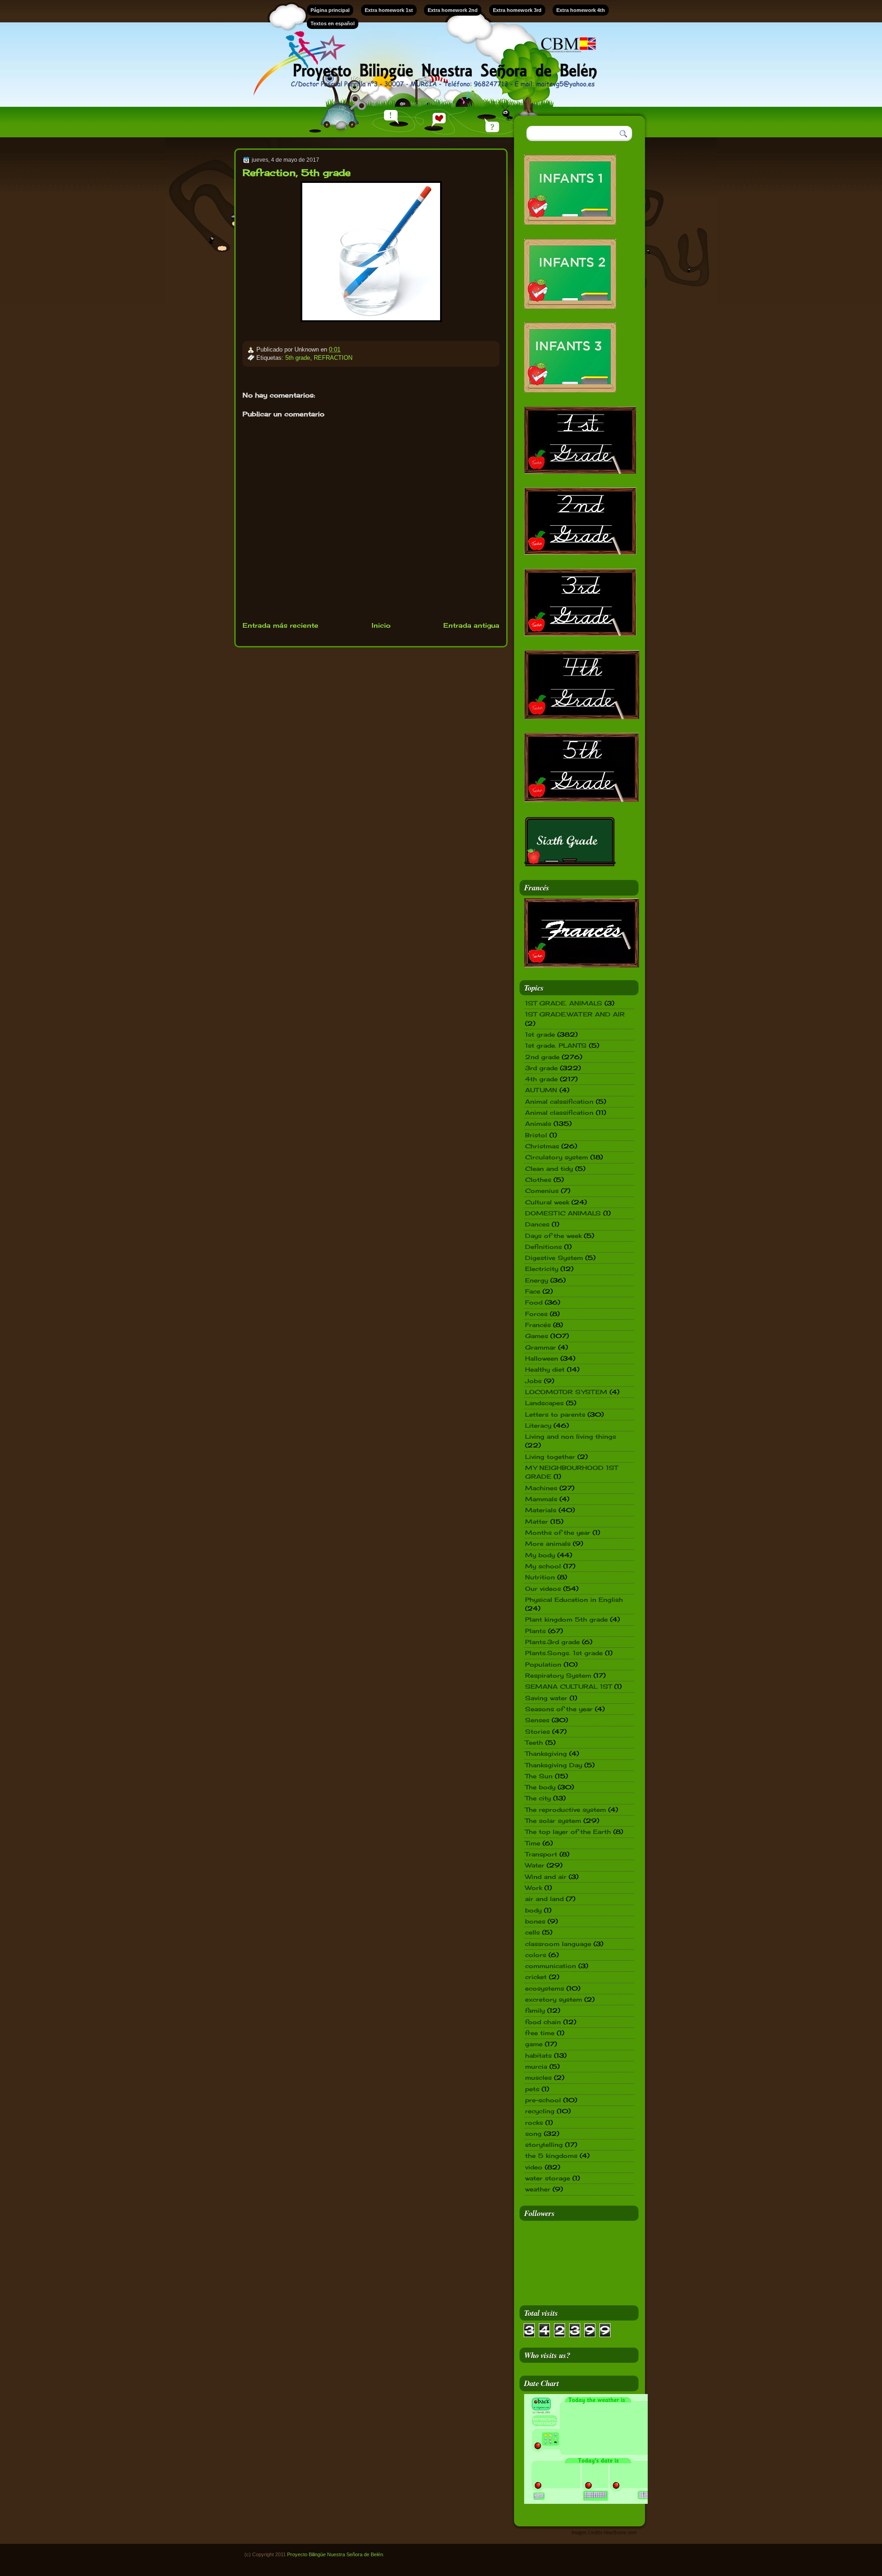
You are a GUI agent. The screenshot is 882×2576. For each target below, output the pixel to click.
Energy (537, 1280)
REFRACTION (333, 358)
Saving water (546, 1698)
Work (534, 1888)
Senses (537, 1720)
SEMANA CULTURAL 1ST (568, 1686)
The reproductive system (565, 1810)
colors (536, 1955)
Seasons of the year (559, 1709)
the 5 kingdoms (551, 2156)
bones (535, 1921)
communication (551, 1966)
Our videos (543, 1589)
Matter (537, 1521)
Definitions (543, 1247)
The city (538, 1798)
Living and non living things (571, 1436)
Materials (541, 1510)
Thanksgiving (546, 1753)
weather (538, 2189)
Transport (541, 1854)
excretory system (554, 1999)
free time (540, 2033)
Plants (535, 1631)
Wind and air (546, 1877)
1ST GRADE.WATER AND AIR (575, 1014)
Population (543, 1664)
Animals (538, 1123)
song (533, 2133)
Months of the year (558, 1532)
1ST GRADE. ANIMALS (564, 1003)
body (533, 1910)
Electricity (542, 1269)
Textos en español (333, 23)
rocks (534, 2122)
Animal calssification (559, 1101)
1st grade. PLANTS (556, 1045)
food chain (543, 2022)
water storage (548, 2178)
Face (533, 1291)
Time (533, 1843)
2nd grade (542, 1057)
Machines (541, 1488)
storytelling (544, 2145)
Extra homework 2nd (453, 10)
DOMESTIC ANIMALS (563, 1213)
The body (540, 1787)
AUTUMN (541, 1090)
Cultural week (547, 1202)
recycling (540, 2111)
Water (535, 1865)
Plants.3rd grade (552, 1642)
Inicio (381, 625)
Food (534, 1302)
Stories (537, 1731)
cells (532, 1932)
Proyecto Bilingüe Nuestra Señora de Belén (335, 2554)
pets (532, 2089)
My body (540, 1555)
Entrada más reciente (280, 625)
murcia (536, 2066)
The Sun (539, 1776)
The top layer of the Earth (568, 1832)
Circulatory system (557, 1157)
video (534, 2167)
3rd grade (541, 1068)
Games (537, 1336)
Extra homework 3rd (517, 10)
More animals (548, 1543)
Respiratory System (558, 1675)
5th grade (298, 358)
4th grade (541, 1079)
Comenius (542, 1191)
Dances (537, 1224)
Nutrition (540, 1577)
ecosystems (545, 1988)
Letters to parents (555, 1414)
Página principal (330, 10)
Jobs (533, 1381)
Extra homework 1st (389, 10)
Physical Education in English (574, 1600)
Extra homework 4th (581, 10)
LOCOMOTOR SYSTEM (566, 1392)
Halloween (542, 1358)
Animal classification (559, 1112)
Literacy (538, 1425)
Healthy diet (545, 1369)
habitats (538, 2055)
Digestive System (554, 1258)
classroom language (558, 1944)
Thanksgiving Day (554, 1765)
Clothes (538, 1180)
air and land (544, 1899)
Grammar (540, 1347)
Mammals (541, 1499)
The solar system (553, 1821)
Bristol (536, 1135)
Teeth (534, 1742)
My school (543, 1566)
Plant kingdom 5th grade (566, 1619)
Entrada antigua (471, 625)
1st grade (540, 1034)
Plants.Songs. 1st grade (564, 1653)
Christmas (542, 1146)
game (534, 2044)
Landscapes (544, 1403)
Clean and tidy (549, 1169)
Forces (536, 1314)
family (535, 2010)
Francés (538, 1325)
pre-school (543, 2100)
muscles (538, 2077)
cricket (536, 1977)
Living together (550, 1457)
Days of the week (553, 1236)
